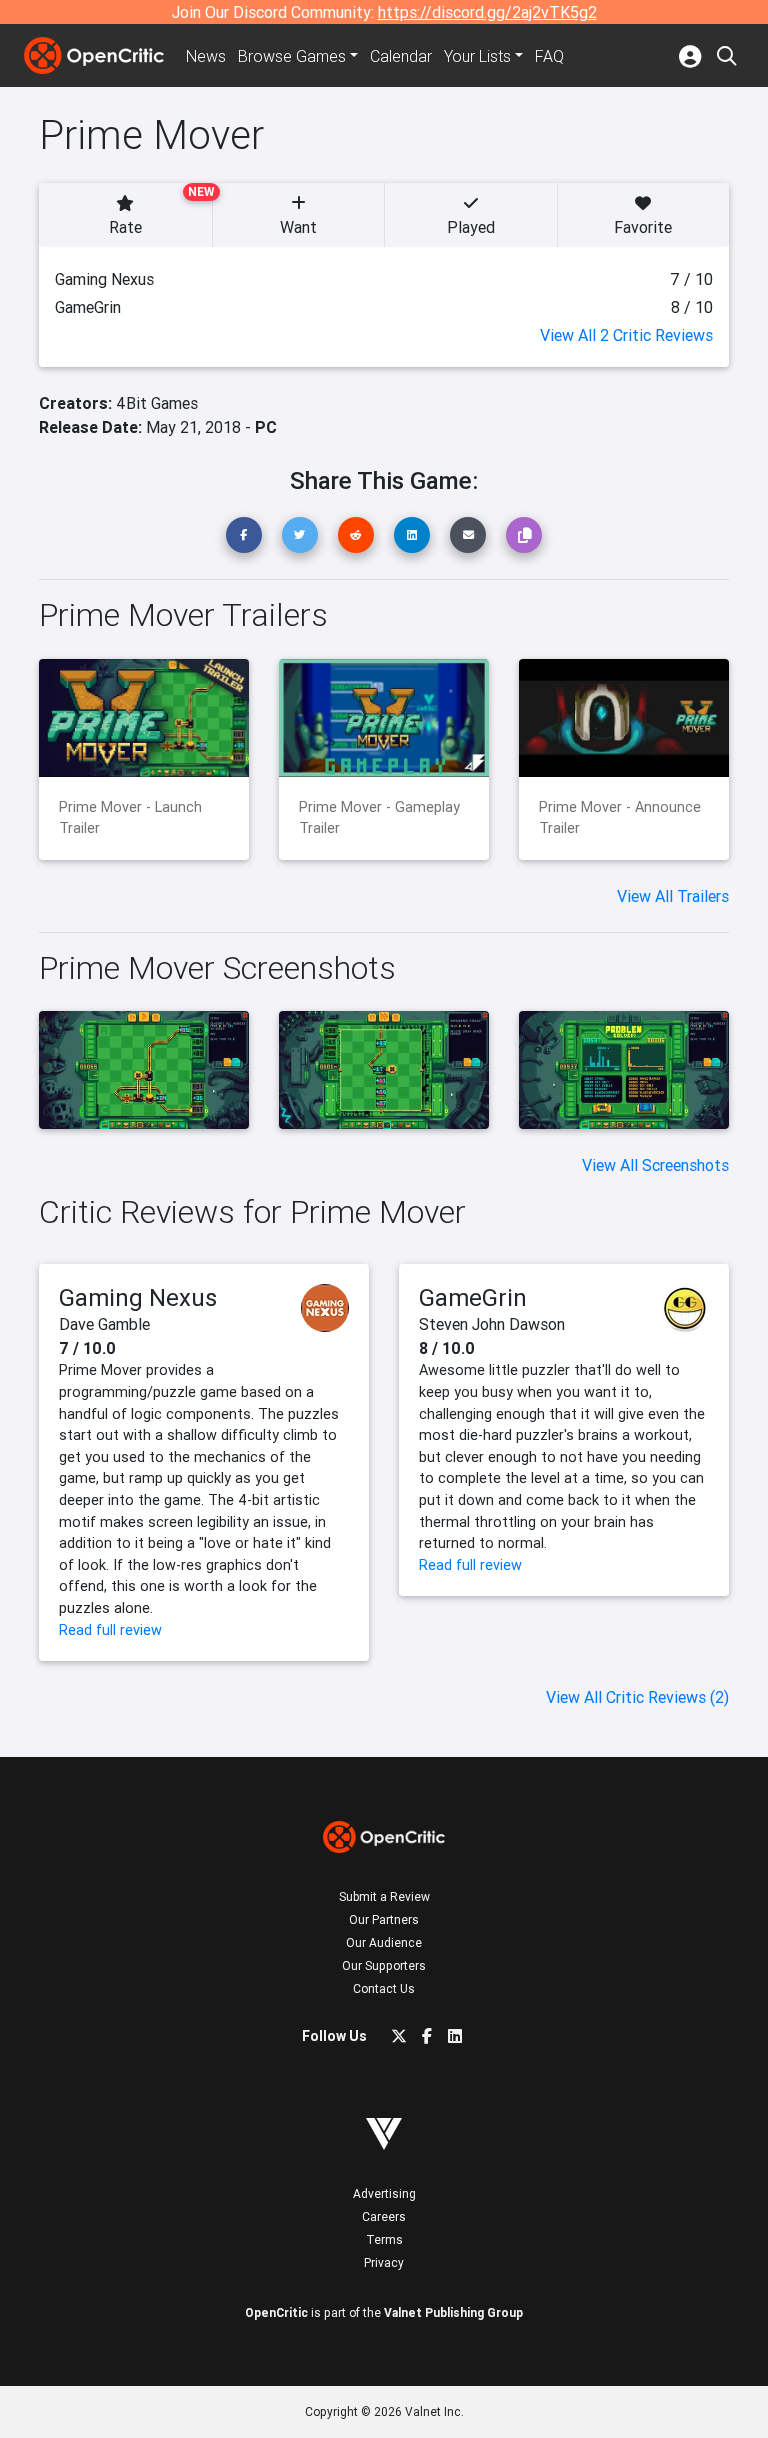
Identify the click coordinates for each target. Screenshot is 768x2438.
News (206, 56)
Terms (384, 2239)
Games (292, 56)
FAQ (549, 56)
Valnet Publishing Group (453, 2312)
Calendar (401, 56)
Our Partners (384, 1919)
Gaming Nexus (138, 1297)
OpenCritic (276, 2312)
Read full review (110, 1630)
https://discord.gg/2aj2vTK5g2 (487, 12)
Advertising (384, 2193)
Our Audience (384, 1942)
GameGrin (473, 1297)
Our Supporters (384, 1965)
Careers (384, 2216)
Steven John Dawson (492, 1324)
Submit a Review (384, 1896)
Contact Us (384, 1988)
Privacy (384, 2262)
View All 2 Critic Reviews (626, 335)
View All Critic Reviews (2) (637, 1697)
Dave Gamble (104, 1324)
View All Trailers (673, 896)
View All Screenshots (655, 1165)
